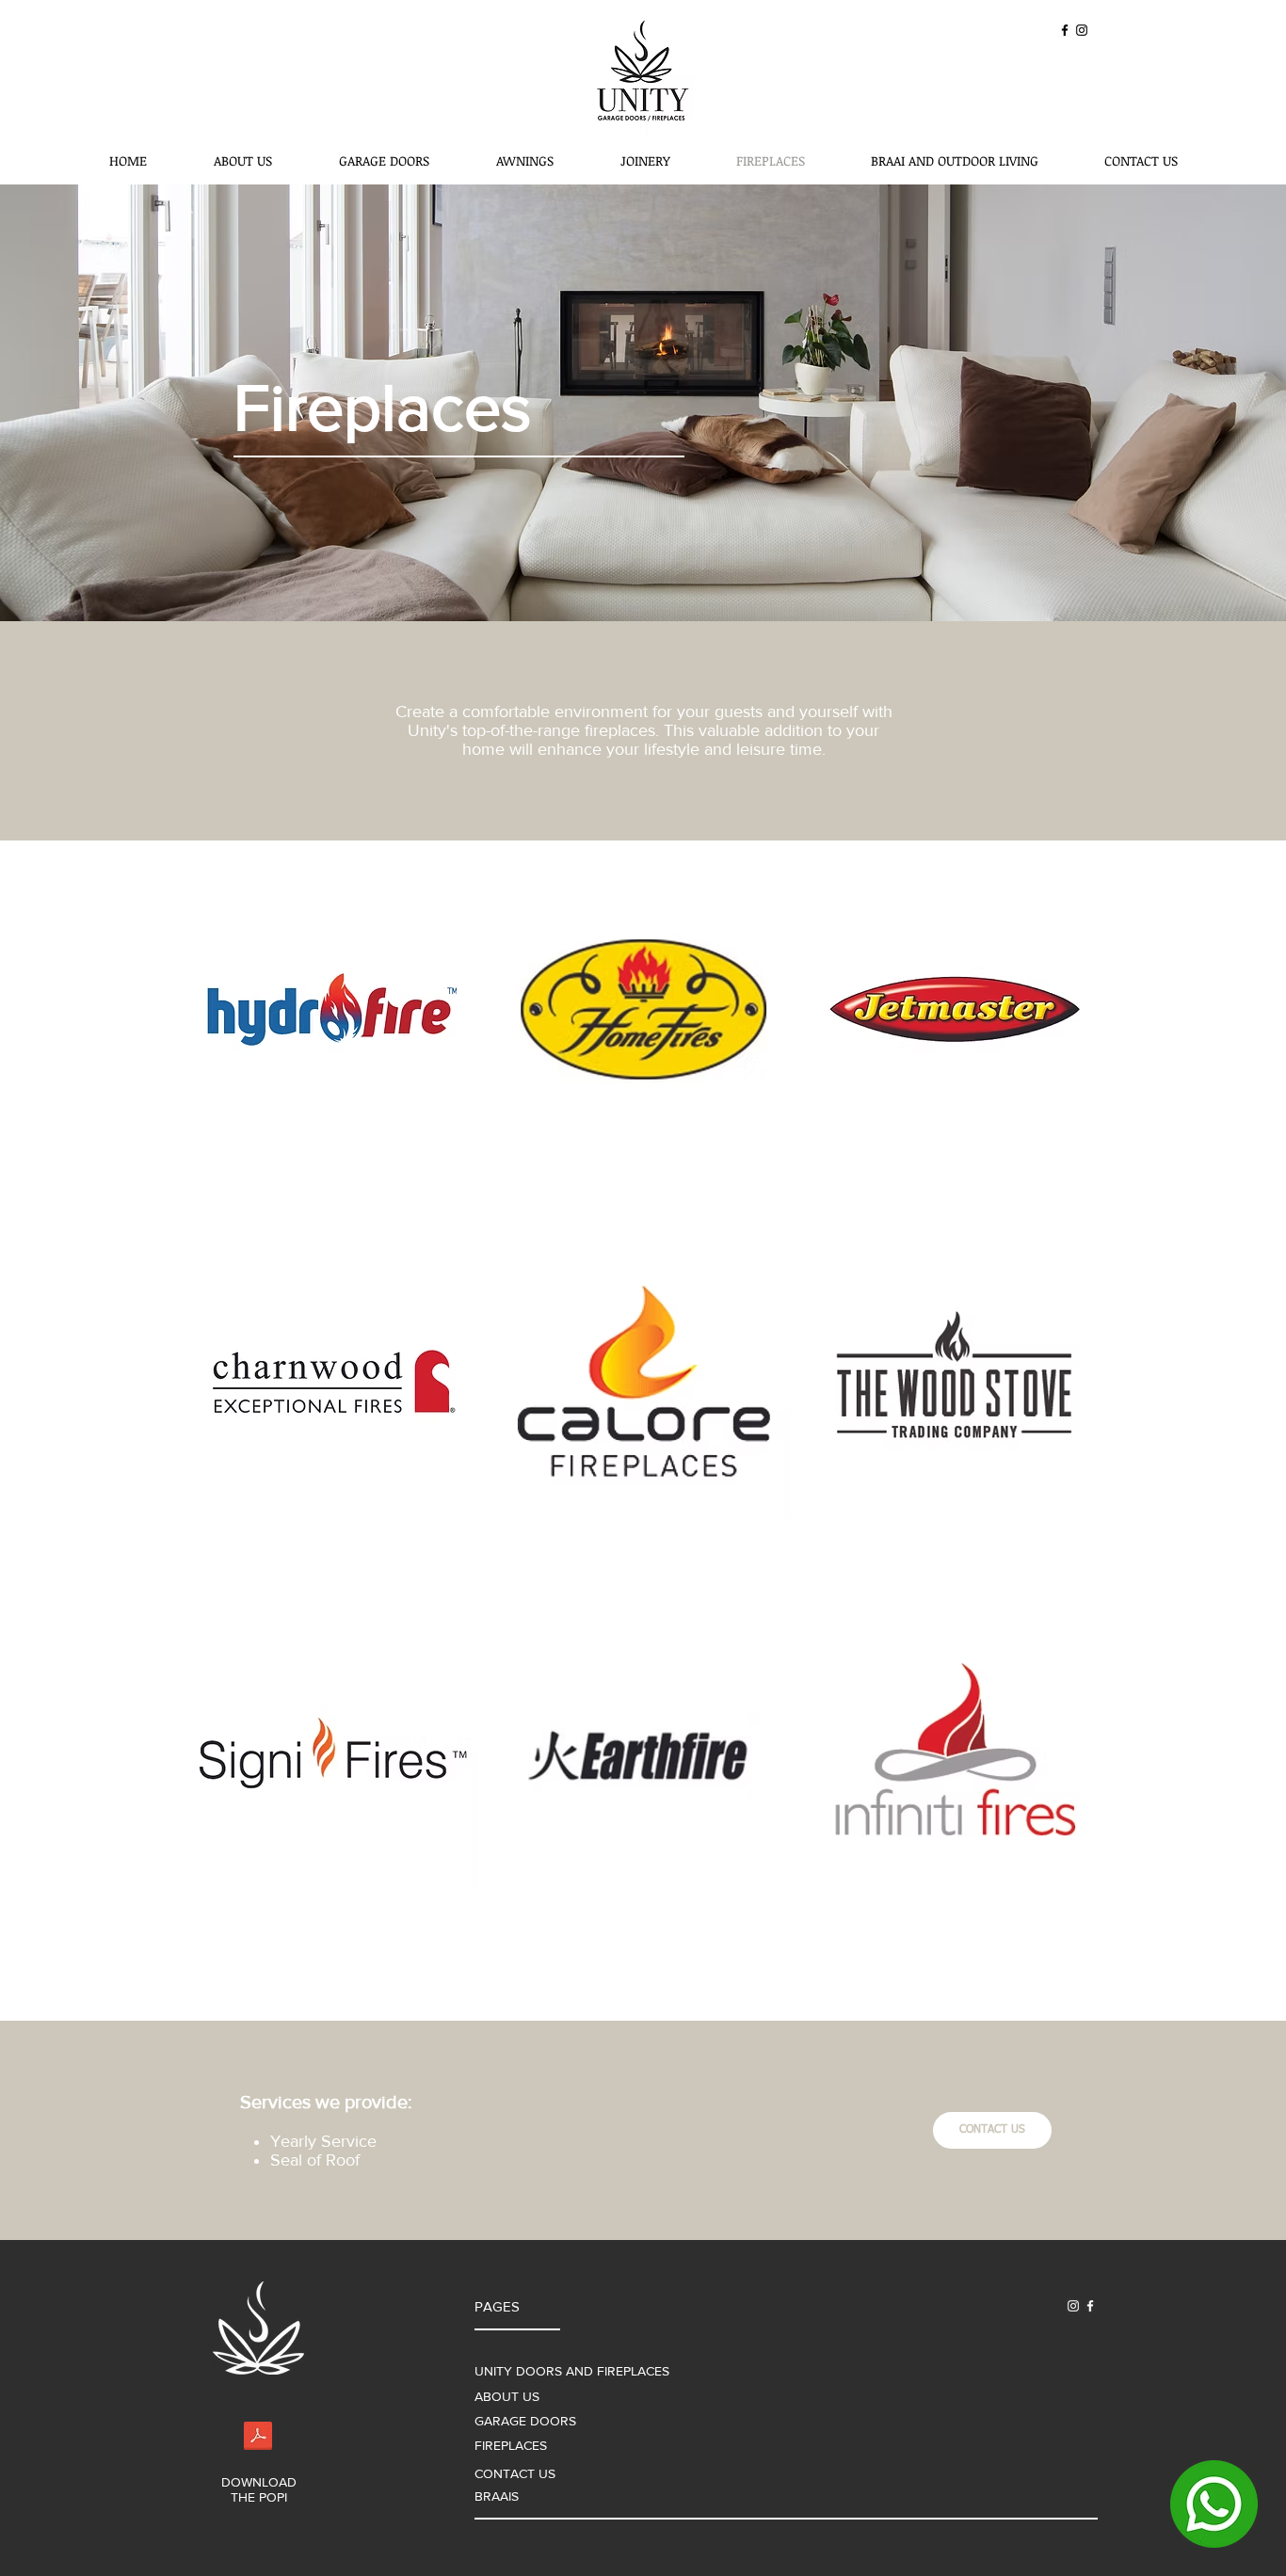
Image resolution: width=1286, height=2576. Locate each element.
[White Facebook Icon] (1090, 2306)
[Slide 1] (643, 584)
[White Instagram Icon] (1073, 2306)
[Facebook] (1065, 30)
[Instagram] (1082, 30)
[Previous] (106, 403)
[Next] (1180, 403)
